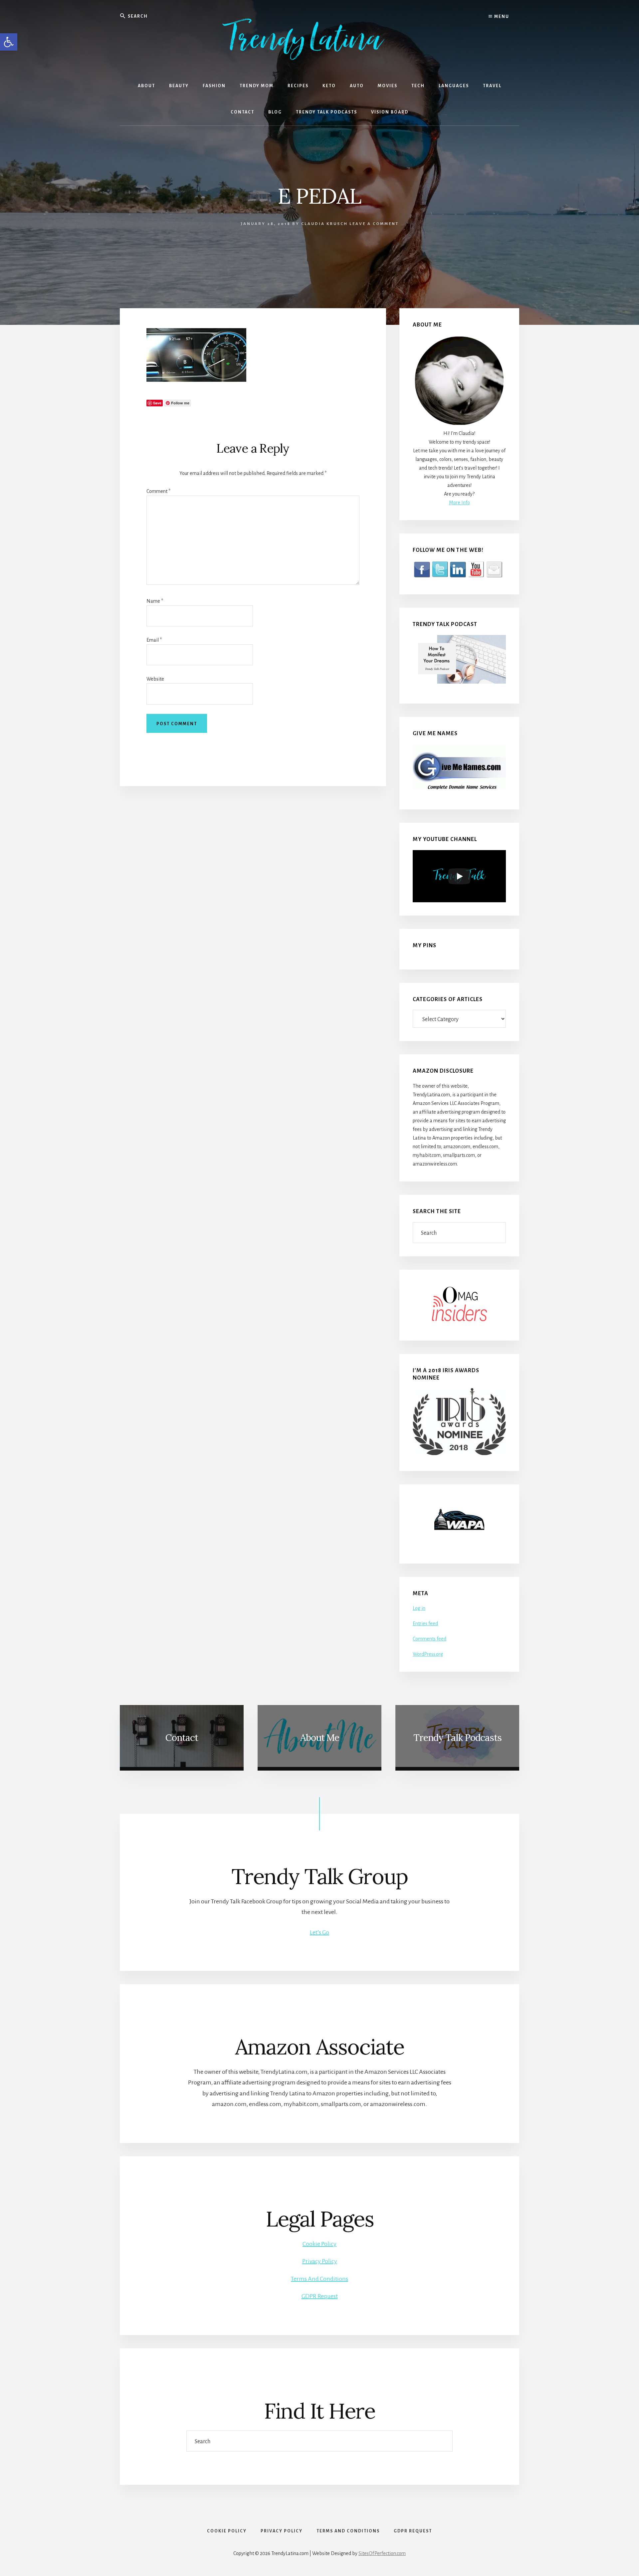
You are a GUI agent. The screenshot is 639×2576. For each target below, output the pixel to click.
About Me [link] (320, 1738)
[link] (9, 42)
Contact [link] (182, 1738)
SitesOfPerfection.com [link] (382, 2553)
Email (154, 640)
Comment (158, 491)
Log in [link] (419, 1608)
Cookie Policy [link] (319, 2244)
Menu (501, 17)
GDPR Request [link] (320, 2296)
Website (155, 679)
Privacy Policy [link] (320, 2261)
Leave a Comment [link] (374, 224)
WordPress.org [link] (428, 1654)
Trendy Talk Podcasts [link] (457, 1738)
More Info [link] (459, 503)
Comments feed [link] (429, 1639)
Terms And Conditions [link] (319, 2279)
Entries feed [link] (425, 1623)
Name (155, 601)
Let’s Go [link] (319, 1932)
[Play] (459, 876)
